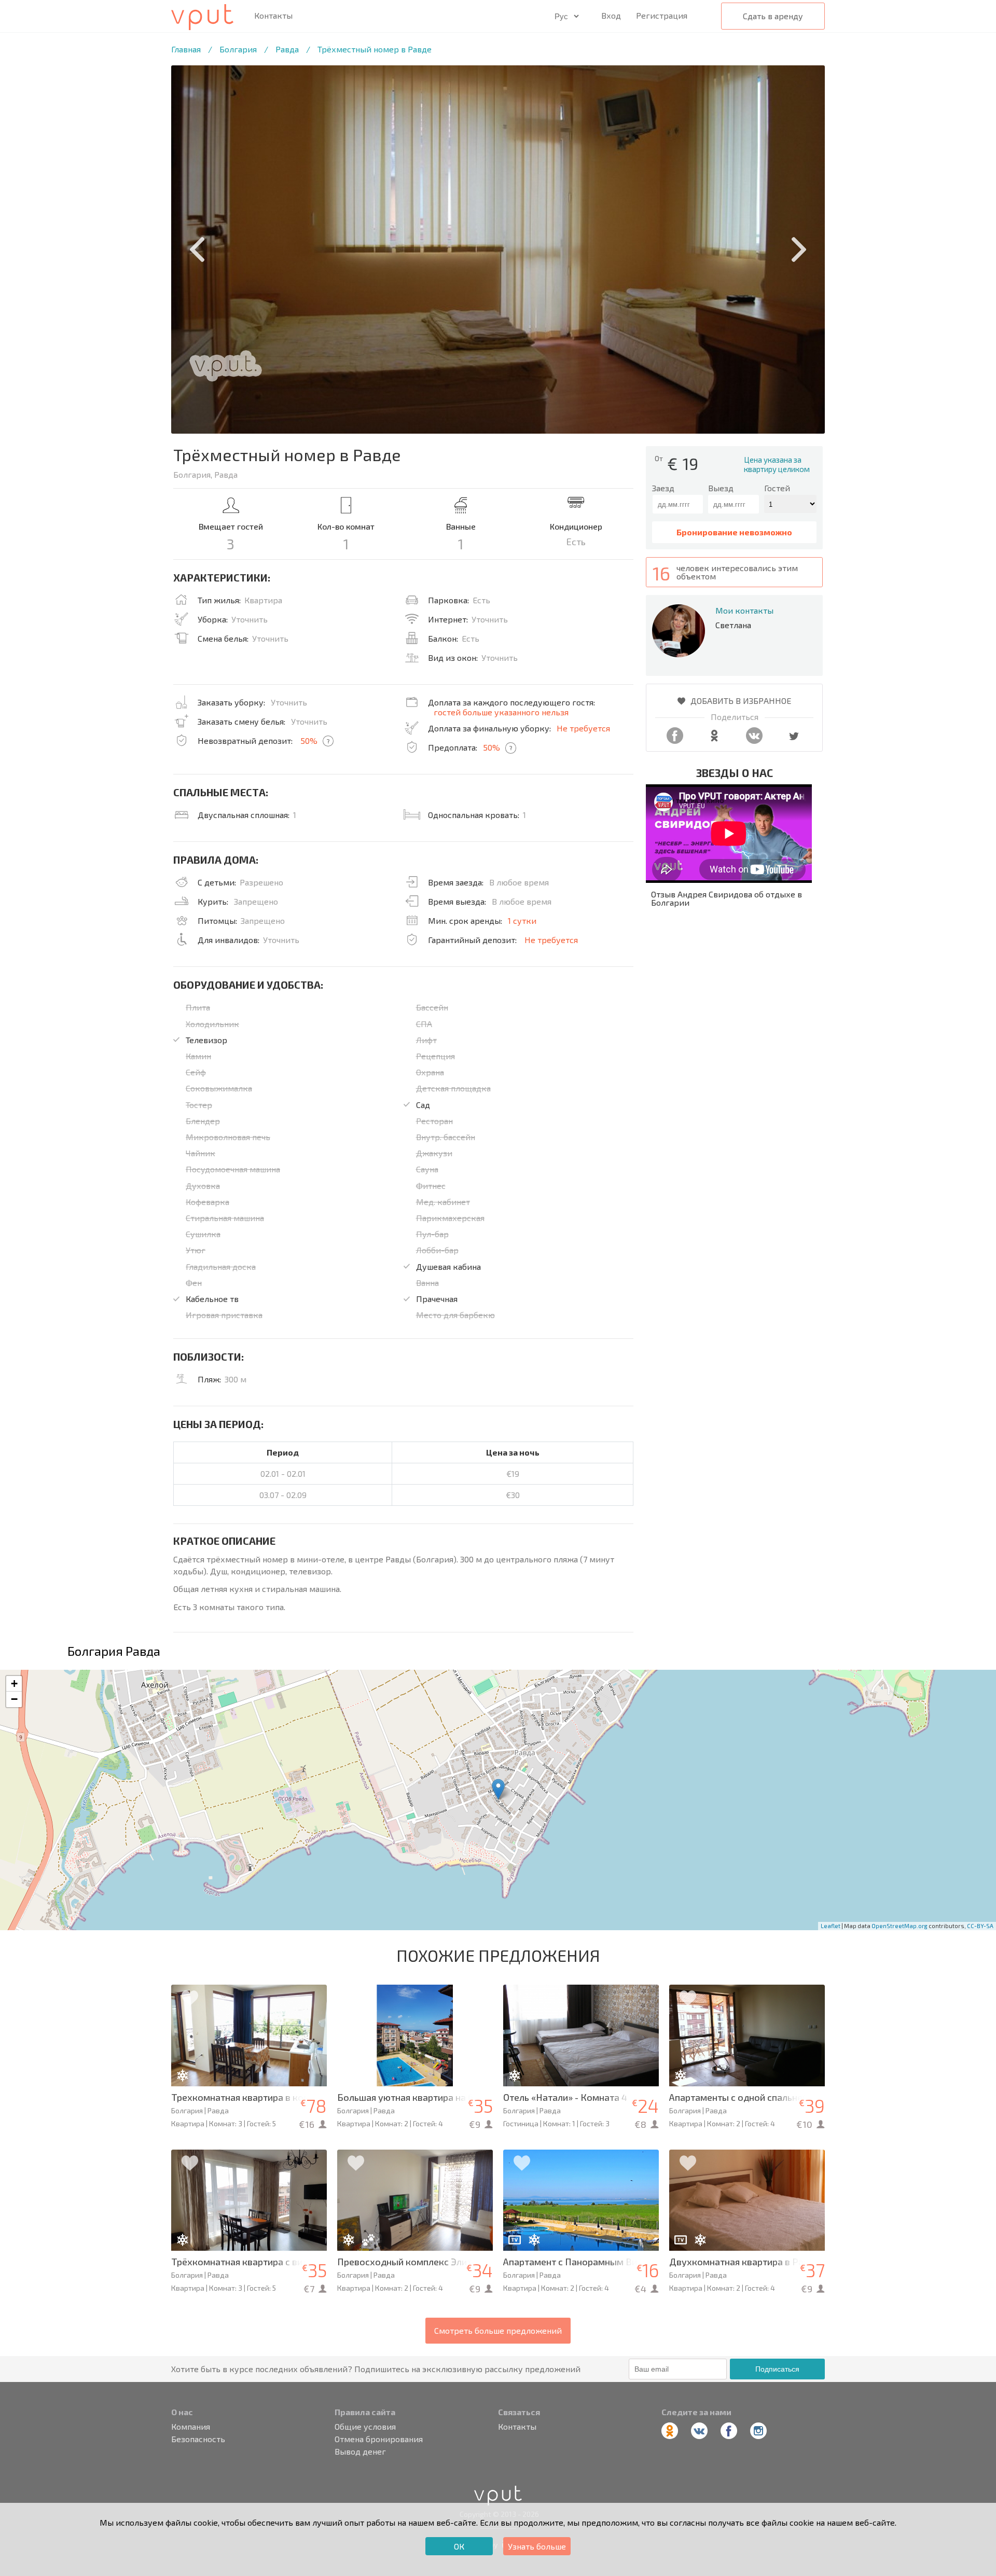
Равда (287, 49)
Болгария (238, 49)
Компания (191, 2427)
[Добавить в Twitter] (794, 740)
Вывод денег (360, 2452)
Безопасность (198, 2439)
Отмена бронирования (379, 2439)
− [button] (14, 1699)
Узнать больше (537, 2546)
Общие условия (365, 2427)
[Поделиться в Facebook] (675, 740)
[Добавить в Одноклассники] (714, 740)
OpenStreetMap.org (900, 1926)
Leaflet (831, 1926)
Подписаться (777, 2369)
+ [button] (14, 1684)
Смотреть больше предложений (498, 2330)
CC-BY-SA (980, 1926)
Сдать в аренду (773, 16)
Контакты (273, 16)
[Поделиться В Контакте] (754, 740)
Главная (186, 49)
